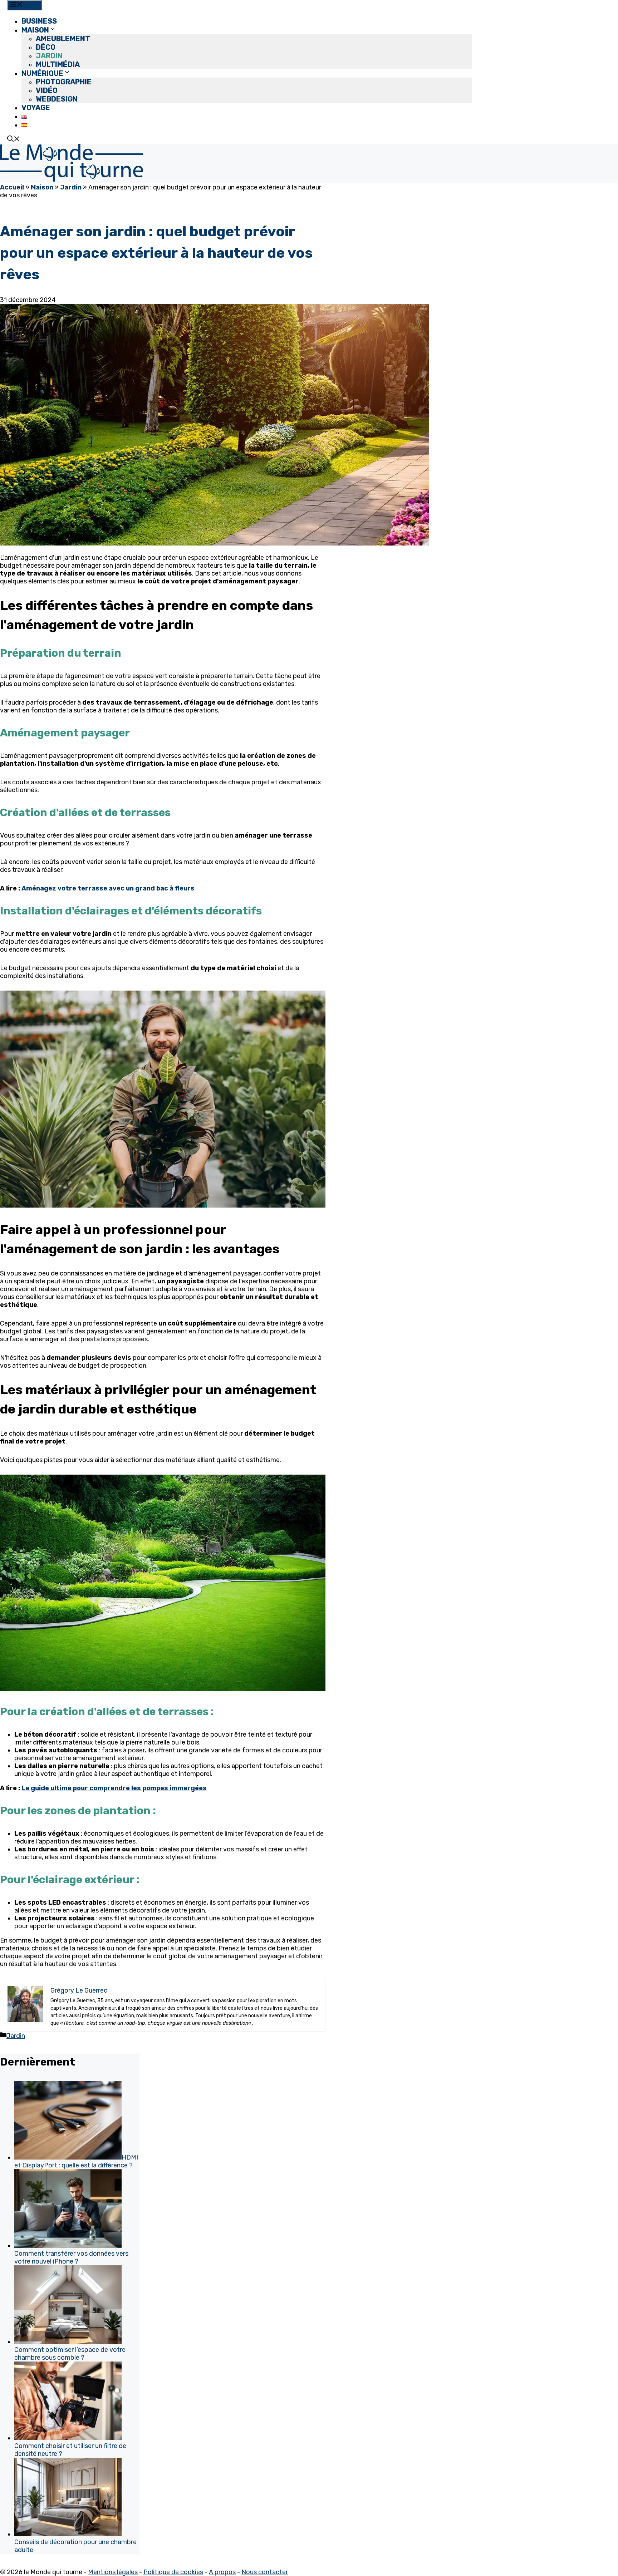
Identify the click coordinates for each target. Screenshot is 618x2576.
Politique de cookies (173, 2572)
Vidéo (47, 90)
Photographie (64, 82)
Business (39, 21)
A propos (222, 2572)
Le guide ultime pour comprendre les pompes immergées (114, 1788)
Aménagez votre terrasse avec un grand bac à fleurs (108, 888)
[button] (14, 140)
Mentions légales (113, 2572)
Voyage (36, 108)
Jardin (49, 56)
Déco (46, 47)
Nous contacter (265, 2572)
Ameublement (63, 39)
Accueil (12, 187)
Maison (35, 30)
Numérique (42, 73)
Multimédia (58, 64)
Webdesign (57, 99)
